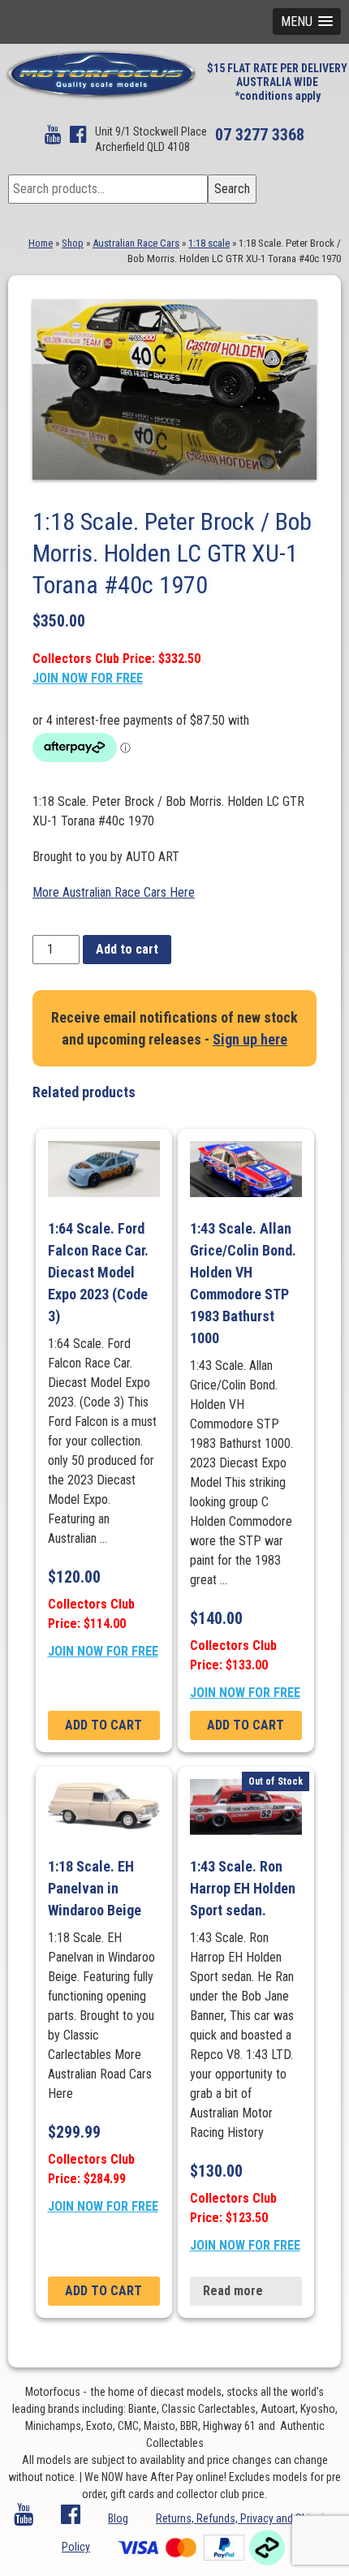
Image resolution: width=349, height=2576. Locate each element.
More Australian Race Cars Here (114, 892)
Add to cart (127, 949)
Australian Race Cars (136, 243)
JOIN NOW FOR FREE (88, 678)
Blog (118, 2518)
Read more (233, 2291)
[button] (307, 22)
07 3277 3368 (260, 135)
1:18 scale (209, 243)
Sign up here (250, 1039)
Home (41, 243)
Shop (73, 243)
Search (232, 189)
